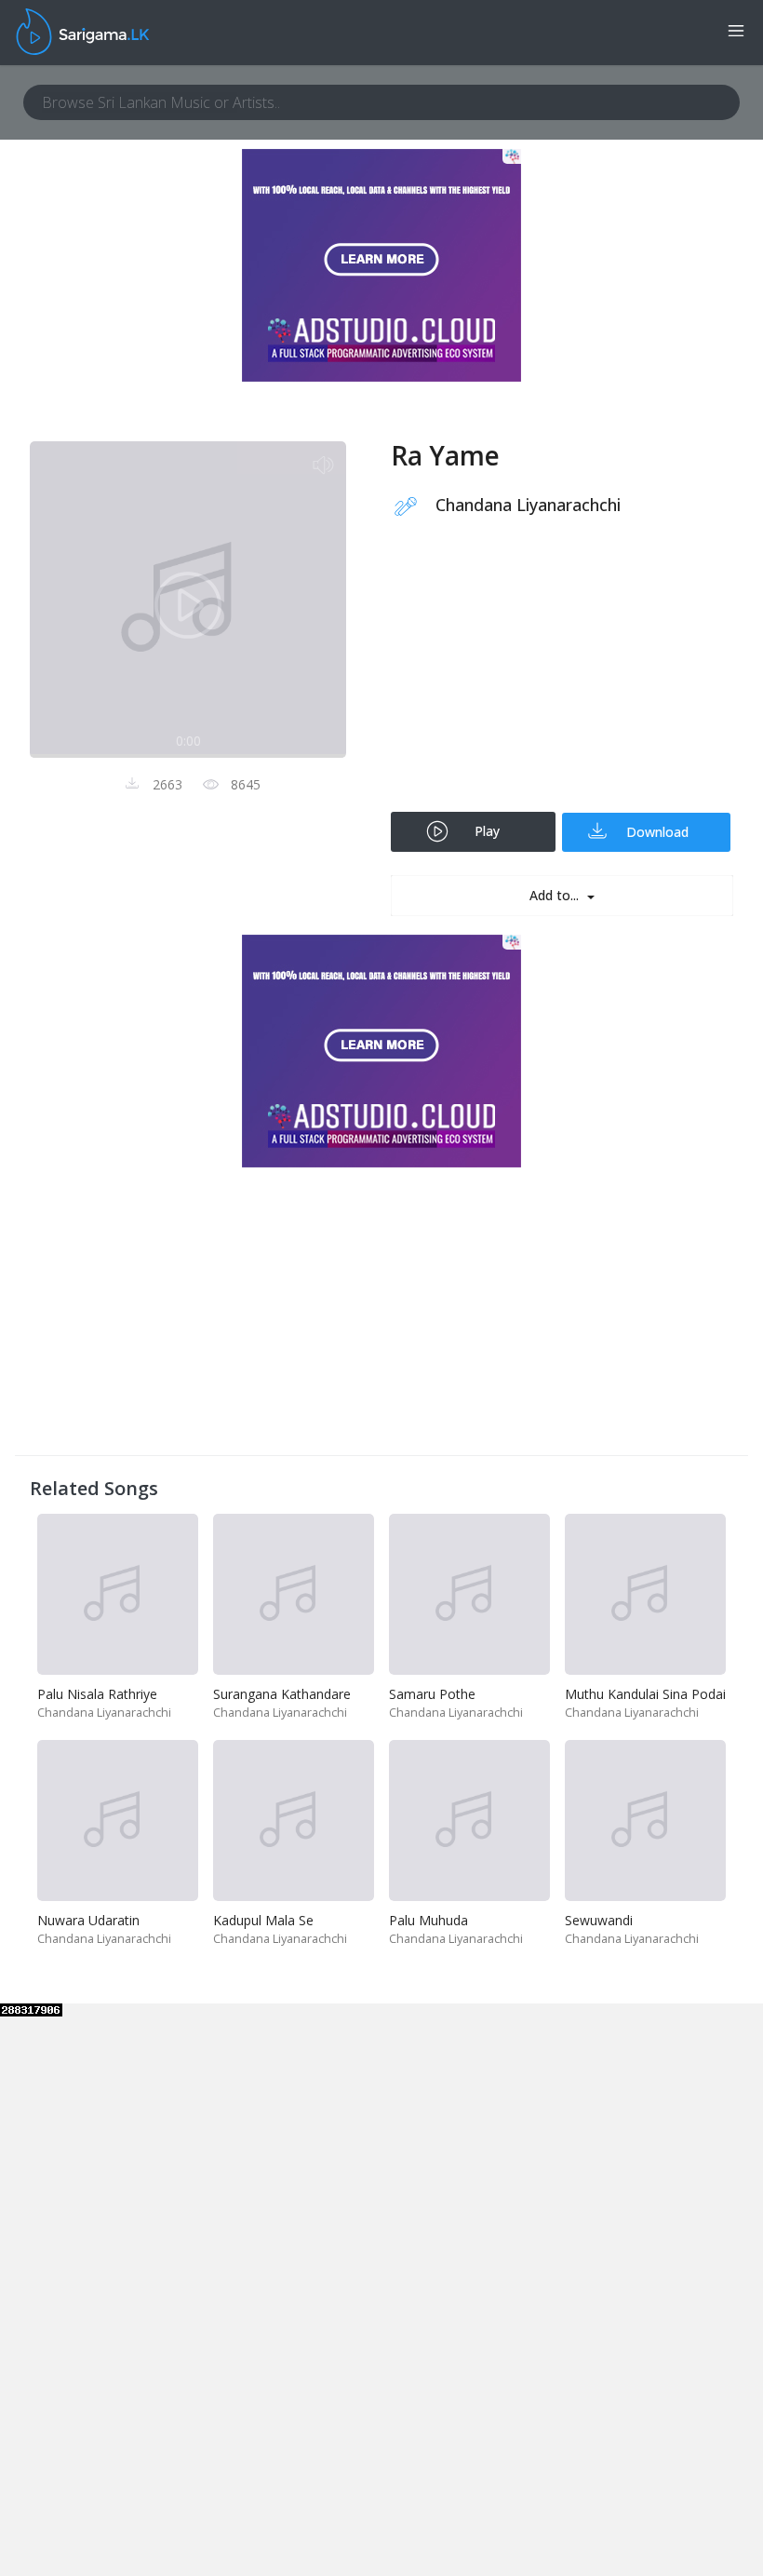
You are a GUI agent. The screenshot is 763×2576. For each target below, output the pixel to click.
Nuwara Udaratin (88, 1920)
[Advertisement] (562, 677)
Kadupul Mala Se (263, 1920)
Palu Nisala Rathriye (97, 1694)
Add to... (556, 895)
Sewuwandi (599, 1920)
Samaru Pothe (432, 1694)
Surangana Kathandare (282, 1694)
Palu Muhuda (428, 1920)
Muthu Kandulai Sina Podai (645, 1694)
